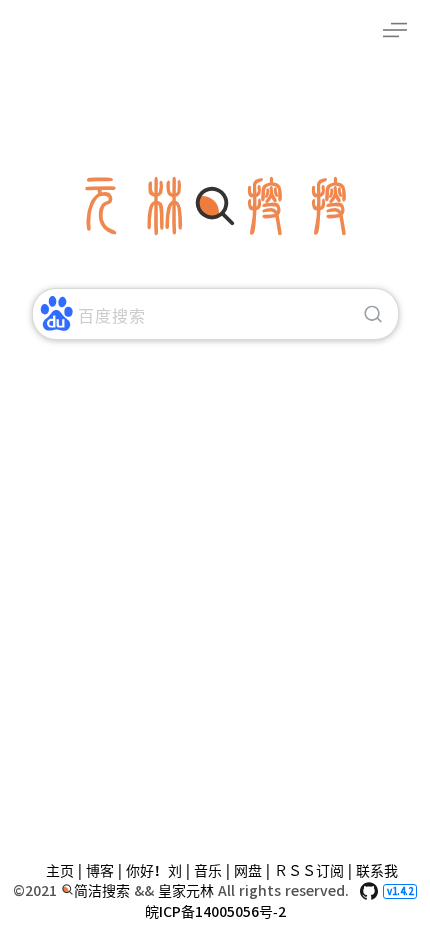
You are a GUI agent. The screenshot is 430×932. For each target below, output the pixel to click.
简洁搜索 (104, 891)
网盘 (248, 871)
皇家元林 (188, 891)
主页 (60, 871)
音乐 (208, 871)
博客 (100, 871)
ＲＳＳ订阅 (309, 871)
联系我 (377, 871)
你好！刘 (154, 871)
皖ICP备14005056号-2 (215, 912)
